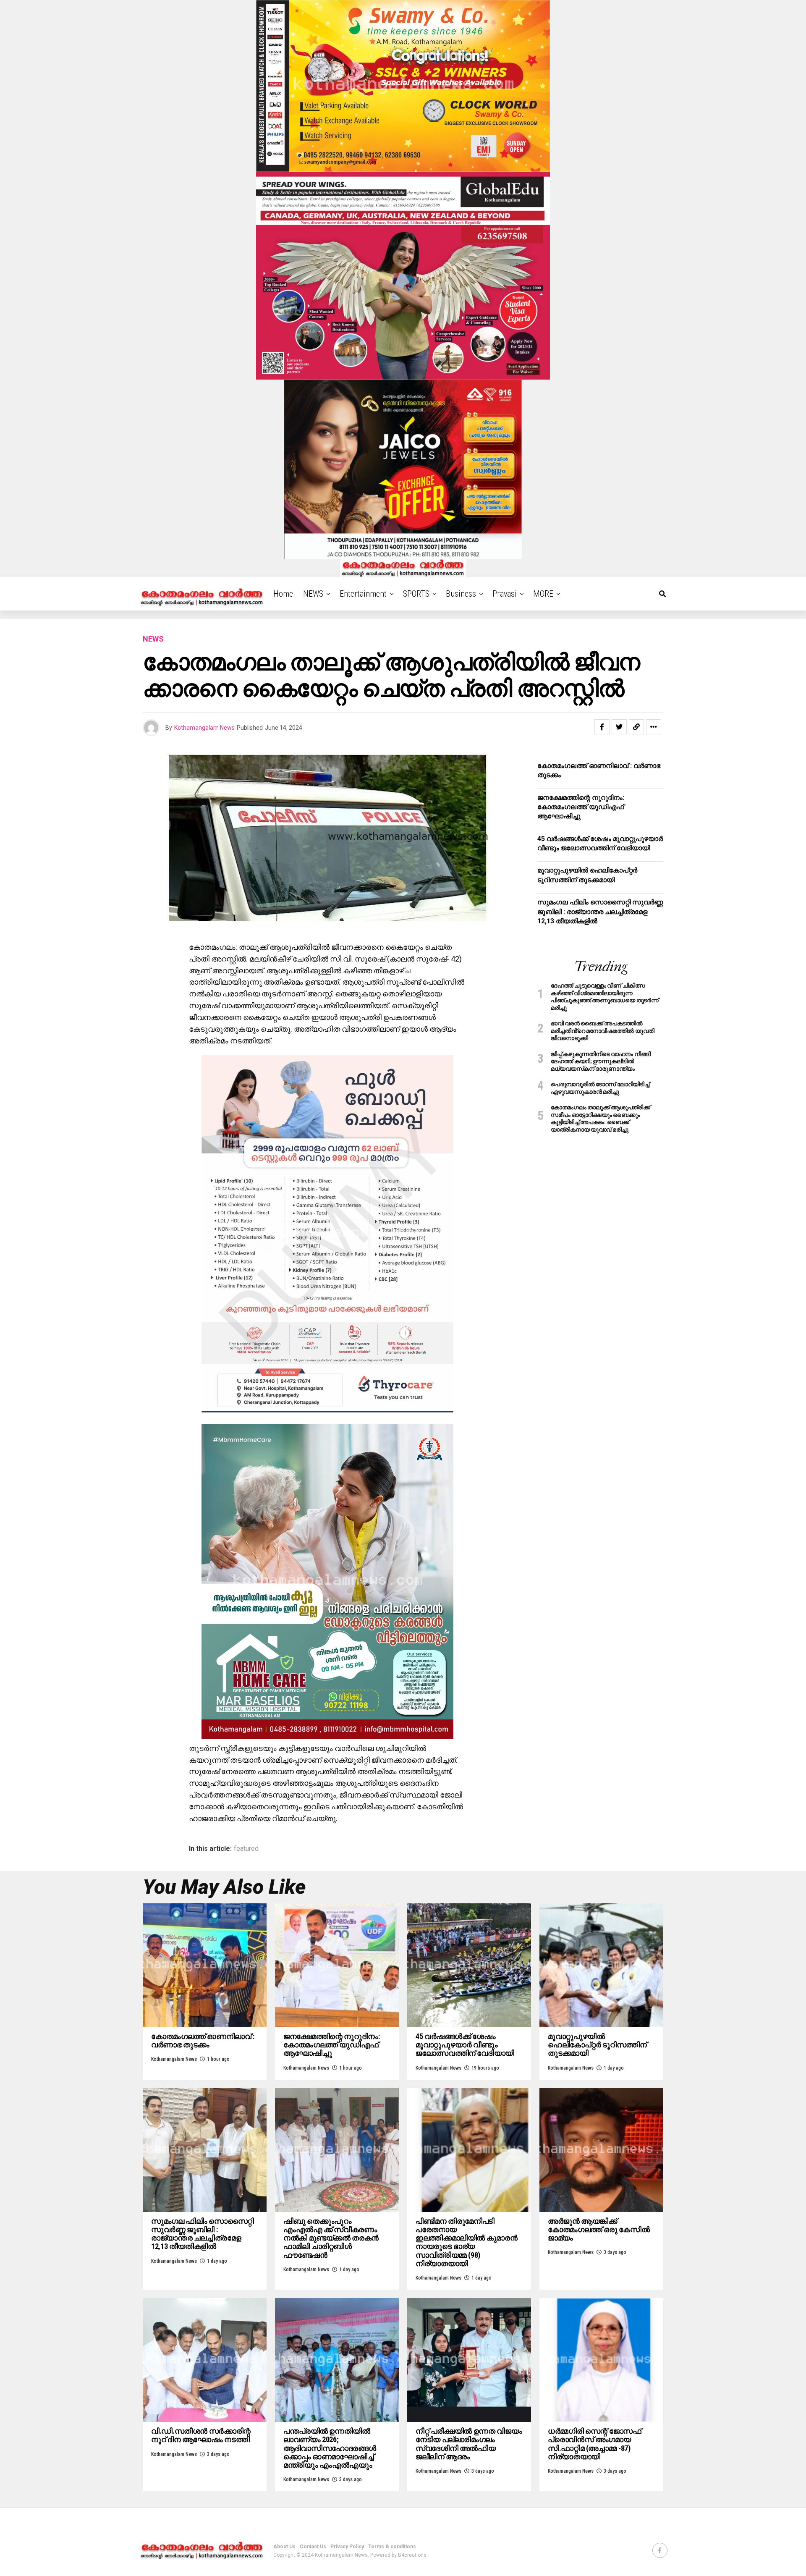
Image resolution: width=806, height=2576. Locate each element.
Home (283, 594)
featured (246, 1849)
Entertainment (363, 594)
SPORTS (416, 594)
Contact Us (313, 2547)
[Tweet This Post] (619, 727)
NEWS (313, 594)
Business (461, 594)
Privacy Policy (347, 2547)
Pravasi (505, 594)
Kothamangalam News (204, 728)
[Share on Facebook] (602, 727)
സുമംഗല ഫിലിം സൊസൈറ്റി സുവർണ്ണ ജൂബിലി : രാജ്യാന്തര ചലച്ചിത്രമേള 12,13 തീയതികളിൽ (600, 912)
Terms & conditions (392, 2547)
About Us (284, 2547)
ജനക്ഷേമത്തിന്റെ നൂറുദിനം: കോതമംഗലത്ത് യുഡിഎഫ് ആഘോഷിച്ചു (581, 807)
